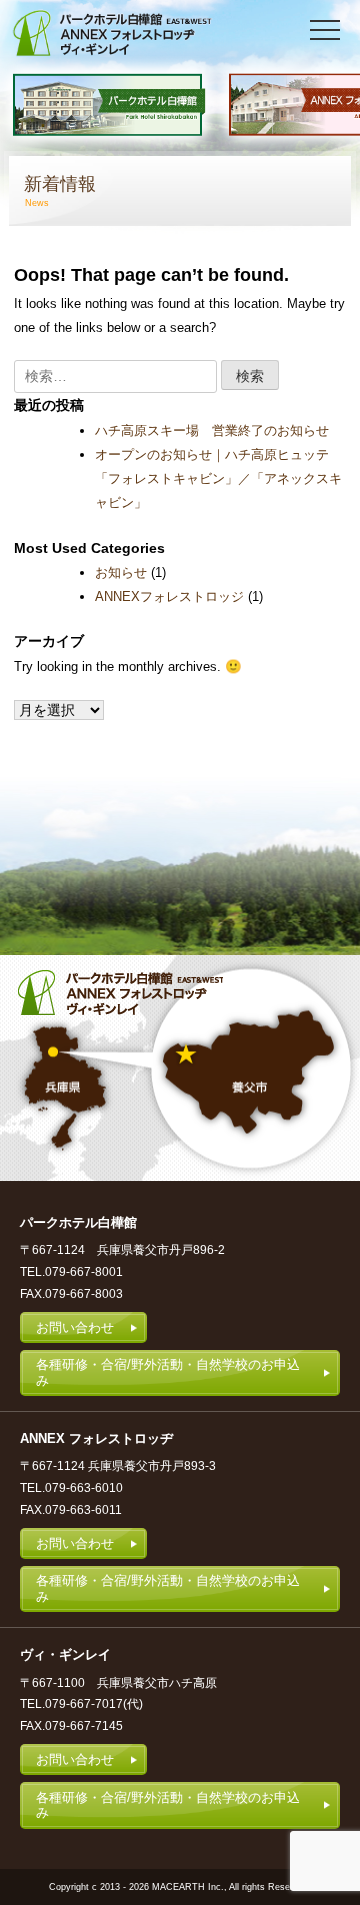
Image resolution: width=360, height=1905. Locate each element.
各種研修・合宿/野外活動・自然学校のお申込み (168, 1372)
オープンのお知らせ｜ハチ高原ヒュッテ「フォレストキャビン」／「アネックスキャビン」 (218, 478)
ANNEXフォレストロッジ (169, 596)
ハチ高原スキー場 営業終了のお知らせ (212, 430)
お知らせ (121, 572)
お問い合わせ (75, 1327)
